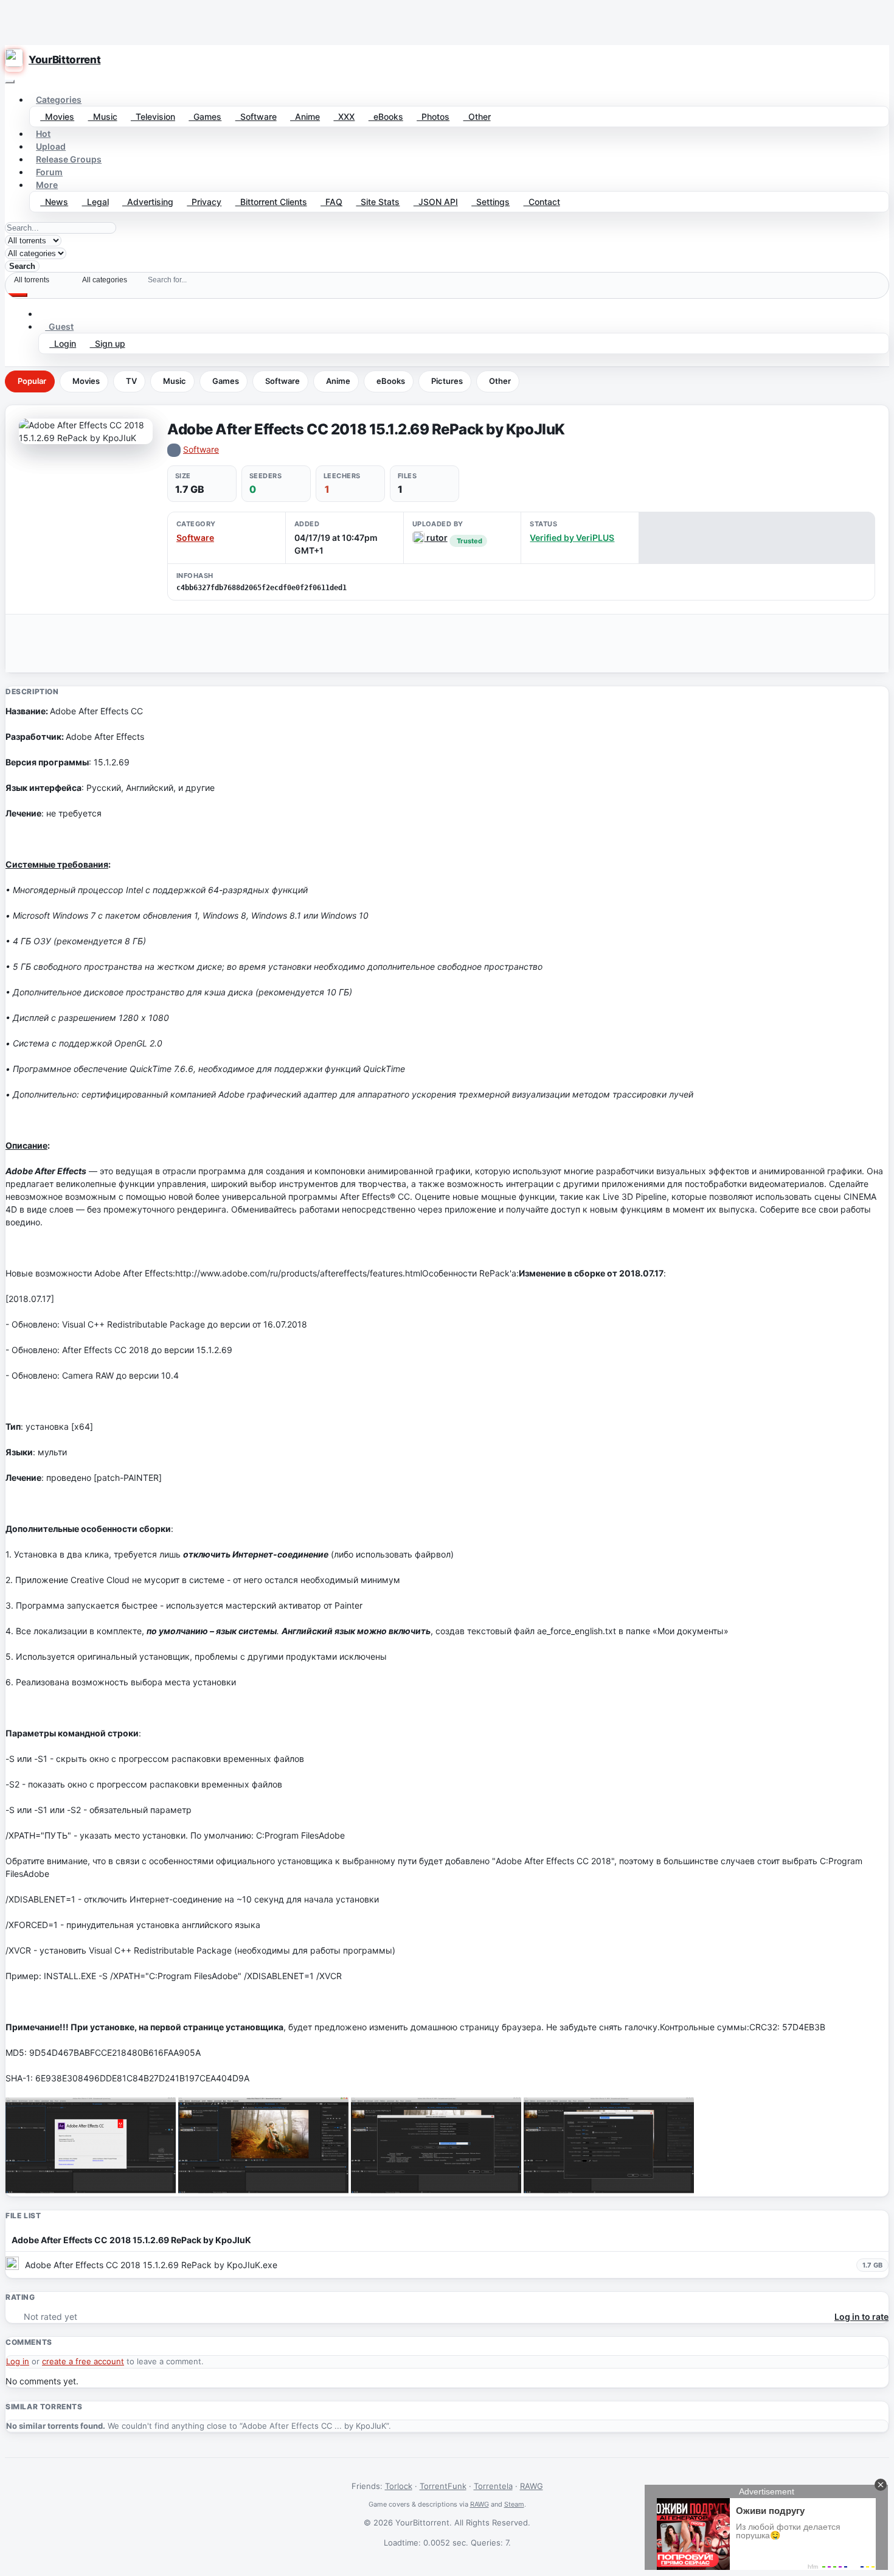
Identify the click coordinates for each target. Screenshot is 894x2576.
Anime (305, 117)
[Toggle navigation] (10, 82)
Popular (32, 381)
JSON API (436, 202)
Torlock (399, 2486)
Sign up (108, 343)
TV (131, 381)
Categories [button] (59, 99)
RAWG (532, 2486)
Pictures (447, 381)
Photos (433, 117)
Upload (51, 146)
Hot (43, 134)
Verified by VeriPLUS (572, 538)
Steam (514, 2504)
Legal (95, 202)
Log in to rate (861, 2317)
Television (153, 117)
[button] (45, 314)
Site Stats (378, 202)
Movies (57, 117)
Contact (542, 202)
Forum (49, 172)
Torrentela (493, 2486)
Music (103, 117)
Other (477, 117)
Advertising (148, 202)
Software (256, 117)
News (54, 202)
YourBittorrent (64, 60)
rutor (436, 538)
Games (205, 117)
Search (22, 266)
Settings (490, 202)
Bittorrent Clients (271, 202)
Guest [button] (59, 326)
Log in (18, 2361)
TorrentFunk (443, 2486)
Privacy (204, 202)
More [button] (47, 185)
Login (63, 343)
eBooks (386, 117)
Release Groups (69, 159)
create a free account (83, 2361)
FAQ (331, 202)
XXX (344, 117)
